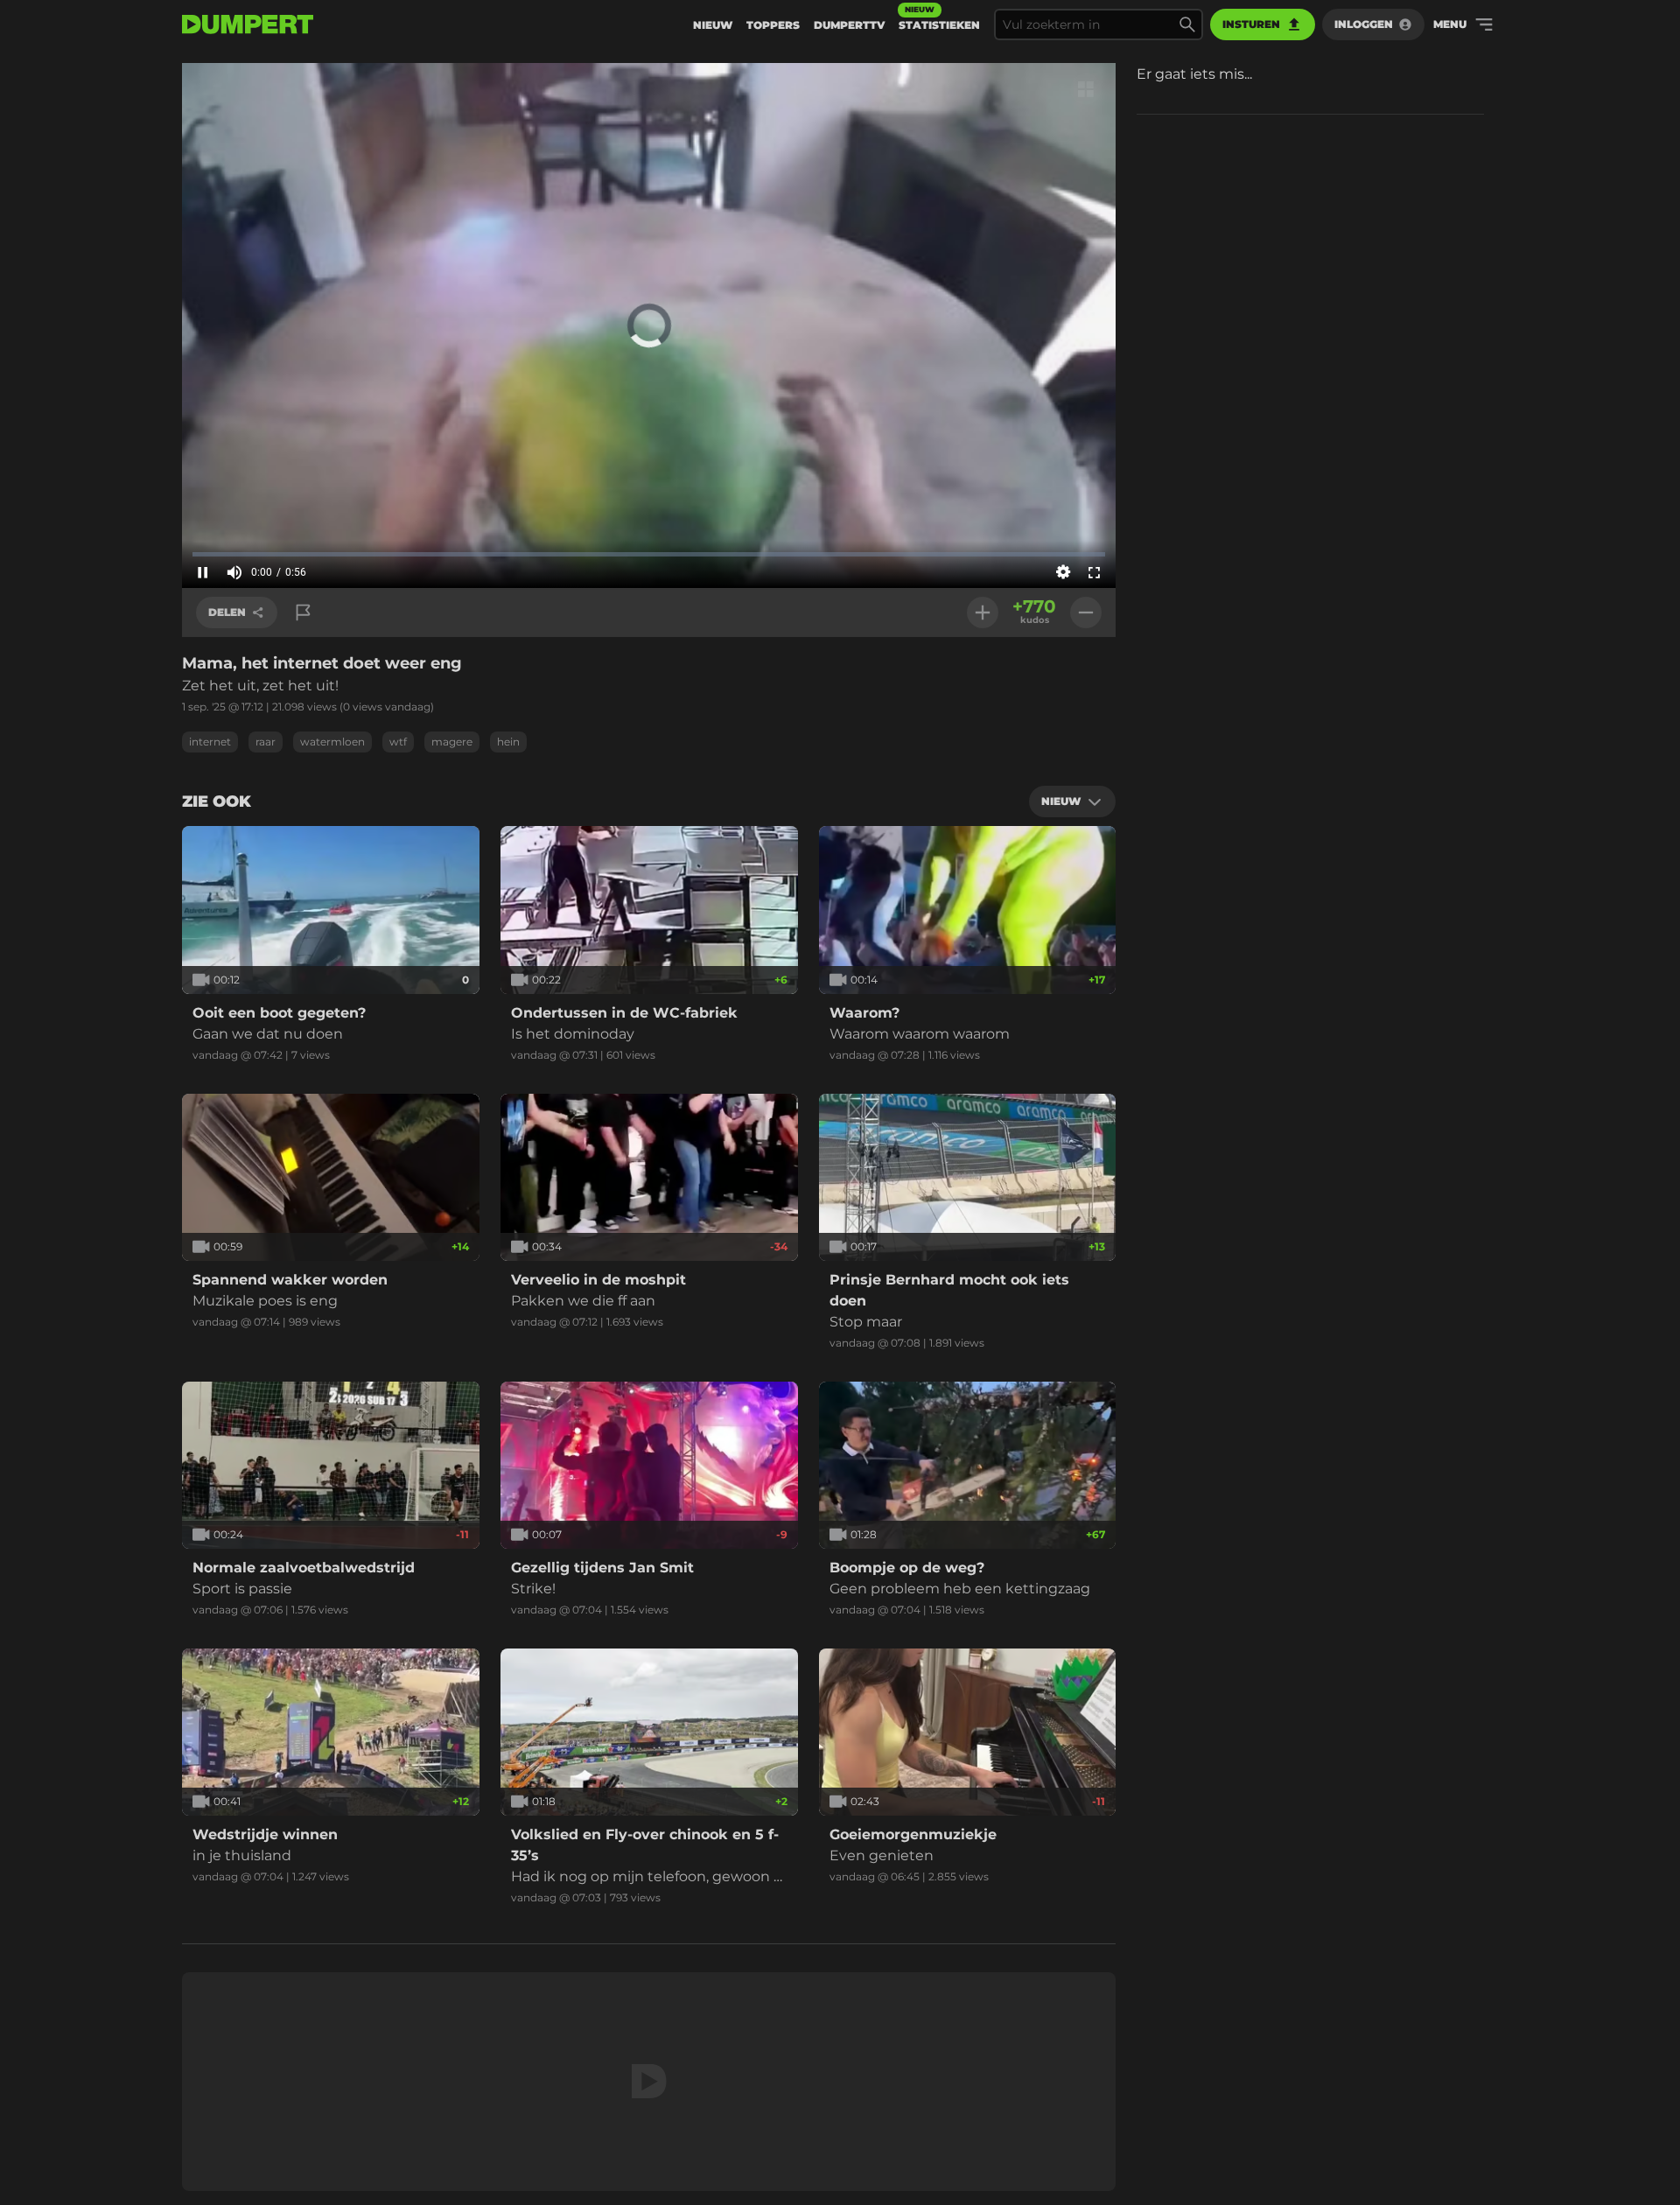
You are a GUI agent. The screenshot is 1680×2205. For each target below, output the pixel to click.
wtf (398, 742)
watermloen (332, 742)
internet (210, 742)
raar (266, 742)
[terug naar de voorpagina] (248, 24)
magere (452, 742)
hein (508, 742)
